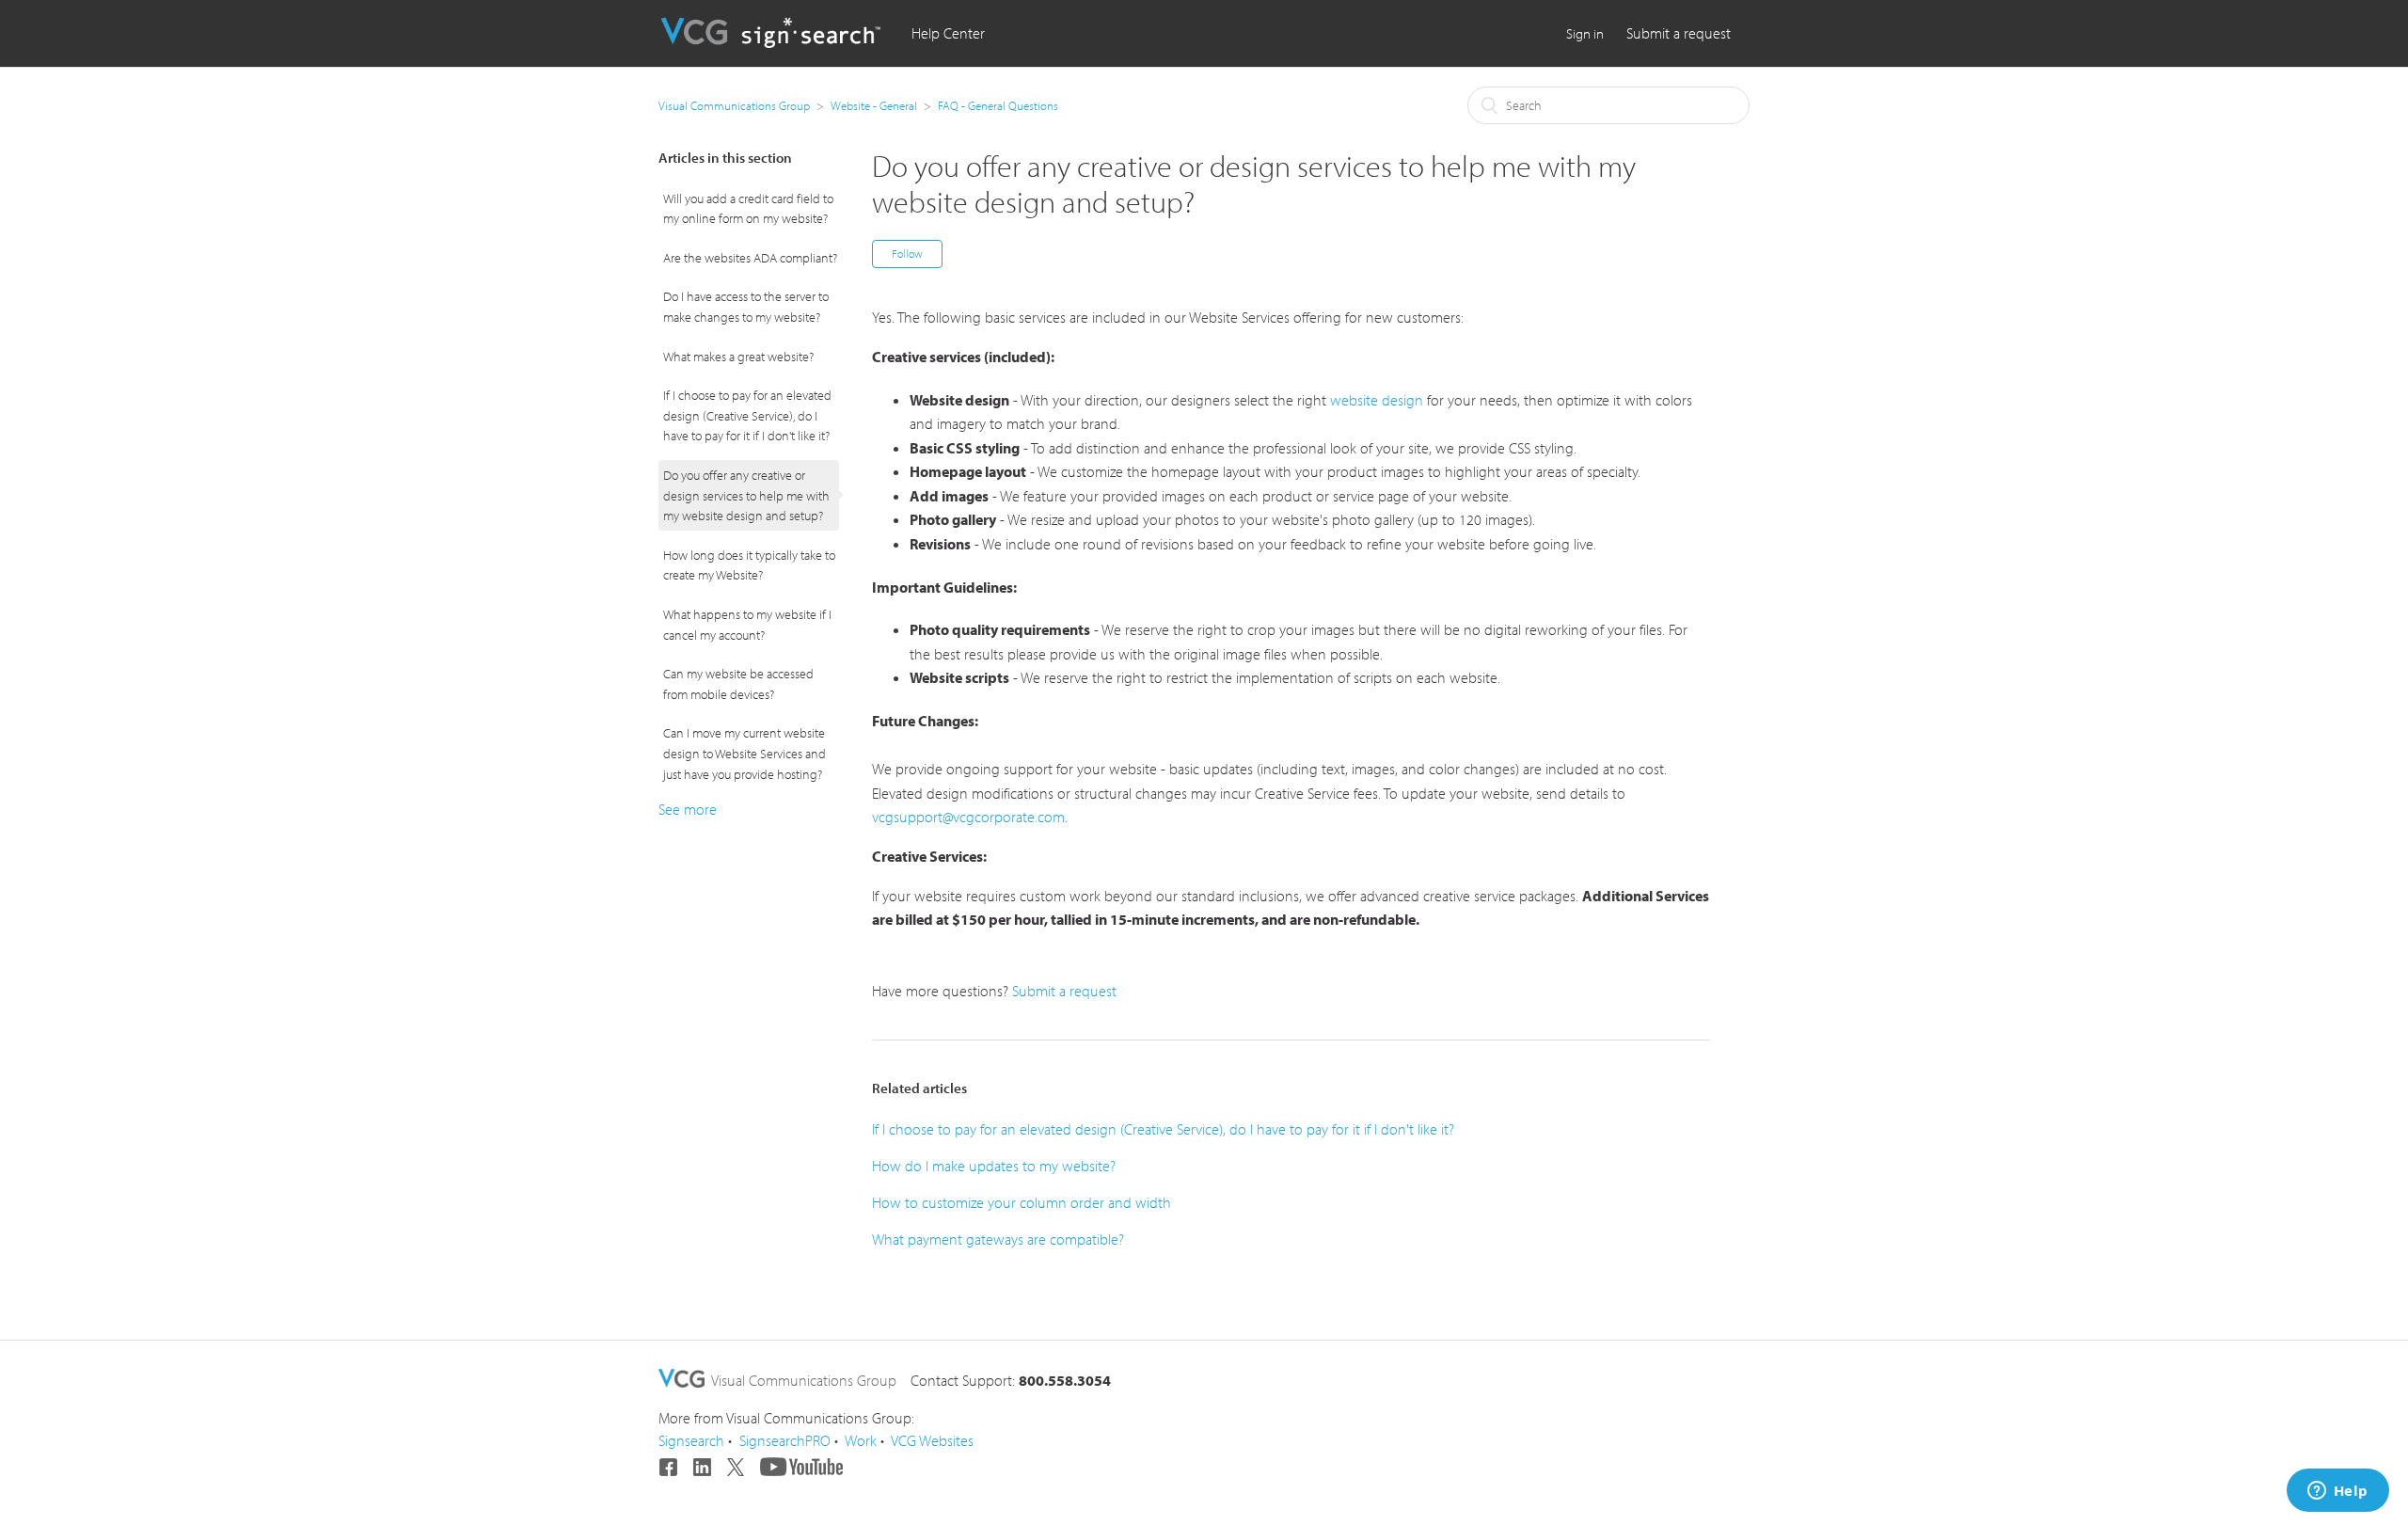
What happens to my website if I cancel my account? (747, 624)
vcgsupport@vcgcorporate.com (968, 817)
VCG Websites (932, 1440)
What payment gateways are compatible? (998, 1239)
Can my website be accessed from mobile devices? (738, 683)
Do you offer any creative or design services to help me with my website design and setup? (746, 495)
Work (861, 1440)
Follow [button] (907, 254)
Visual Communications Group (734, 105)
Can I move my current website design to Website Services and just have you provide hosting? (745, 753)
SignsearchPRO (785, 1440)
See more (688, 809)
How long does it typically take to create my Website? (749, 565)
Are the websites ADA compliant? (750, 257)
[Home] (773, 42)
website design (1377, 400)
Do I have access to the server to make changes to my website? (746, 306)
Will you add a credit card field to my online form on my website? (748, 208)
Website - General (874, 105)
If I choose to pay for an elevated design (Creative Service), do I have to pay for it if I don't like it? (747, 415)
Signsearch (691, 1440)
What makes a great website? (738, 356)
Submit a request (1679, 33)
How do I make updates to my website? (994, 1166)
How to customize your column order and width (1022, 1202)
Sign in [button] (1585, 33)
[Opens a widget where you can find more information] (2337, 1492)
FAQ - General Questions (998, 105)
